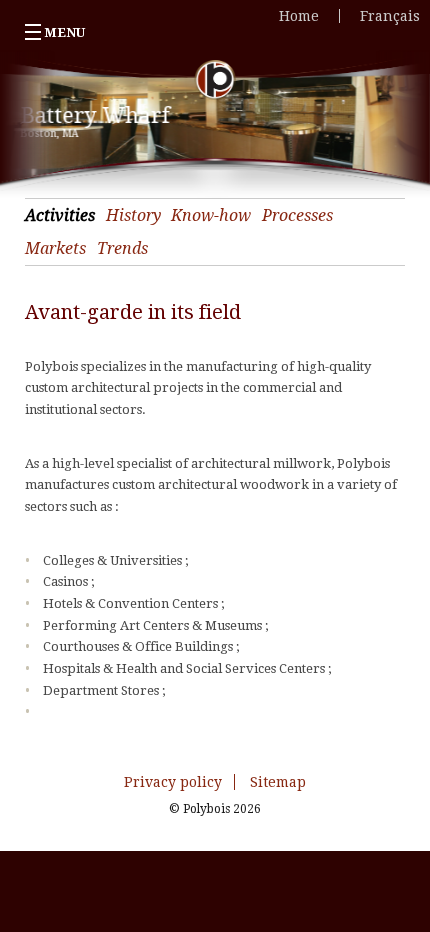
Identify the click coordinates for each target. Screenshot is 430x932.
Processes (297, 215)
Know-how (211, 215)
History (133, 215)
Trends (122, 248)
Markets (55, 248)
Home (299, 16)
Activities (60, 215)
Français (390, 16)
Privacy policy (173, 782)
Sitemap (278, 782)
